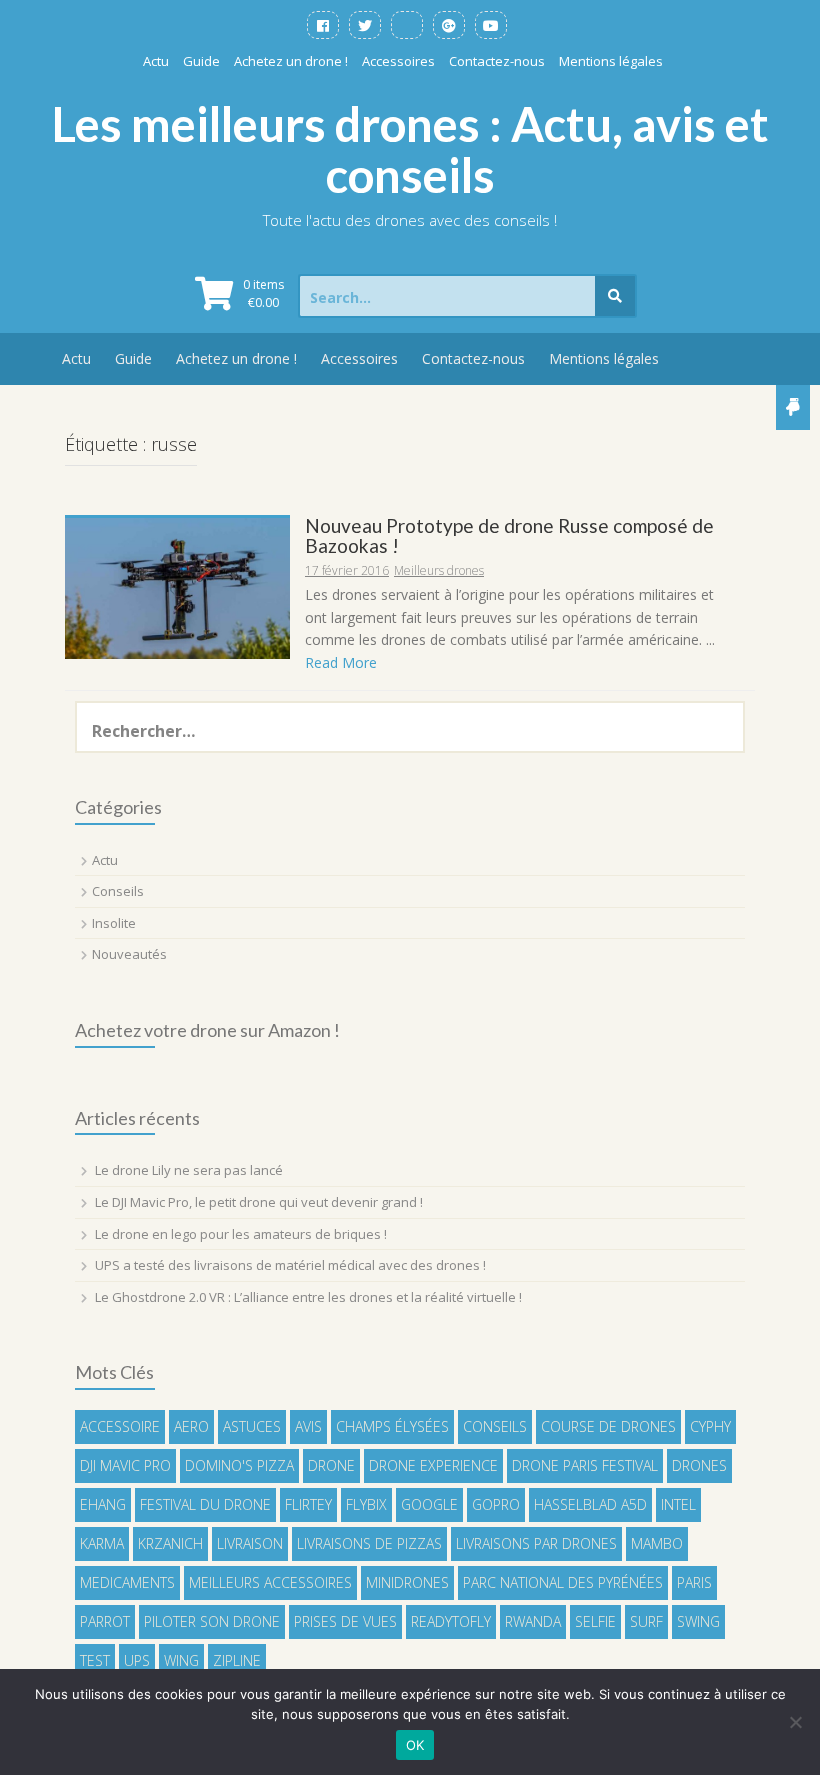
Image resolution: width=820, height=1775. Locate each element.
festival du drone (205, 1504)
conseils (495, 1426)
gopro (496, 1504)
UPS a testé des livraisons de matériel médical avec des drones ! (290, 1265)
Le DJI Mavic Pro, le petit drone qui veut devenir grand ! (259, 1202)
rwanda (533, 1621)
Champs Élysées (392, 1426)
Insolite (114, 923)
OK (415, 1745)
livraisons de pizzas (369, 1543)
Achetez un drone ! (291, 61)
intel (678, 1504)
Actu (156, 61)
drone (331, 1465)
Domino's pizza (239, 1465)
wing (181, 1660)
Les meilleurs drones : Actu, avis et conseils (410, 150)
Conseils (118, 891)
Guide (201, 61)
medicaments (127, 1582)
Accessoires (398, 61)
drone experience (433, 1465)
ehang (103, 1504)
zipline (237, 1660)
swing (698, 1621)
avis (308, 1426)
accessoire (120, 1426)
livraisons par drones (536, 1543)
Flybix (366, 1504)
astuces (252, 1426)
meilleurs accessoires (270, 1582)
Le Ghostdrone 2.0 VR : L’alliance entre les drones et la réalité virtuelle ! (308, 1297)
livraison (250, 1543)
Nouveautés (129, 954)
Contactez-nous (497, 61)
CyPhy (710, 1426)
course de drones (608, 1426)
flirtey (308, 1504)
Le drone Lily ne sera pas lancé (189, 1170)
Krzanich (170, 1543)
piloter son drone (212, 1621)
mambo (657, 1543)
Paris (694, 1582)
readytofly (451, 1621)
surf (646, 1621)
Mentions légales (611, 61)
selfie (595, 1621)
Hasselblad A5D (590, 1504)
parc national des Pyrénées (563, 1582)
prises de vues (345, 1621)
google (429, 1504)
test (95, 1660)
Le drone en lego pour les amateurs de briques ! (241, 1234)
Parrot (105, 1621)
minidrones (407, 1582)
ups (137, 1660)
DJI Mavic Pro (125, 1465)
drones (699, 1465)
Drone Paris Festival (585, 1465)
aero (191, 1426)
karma (102, 1543)
